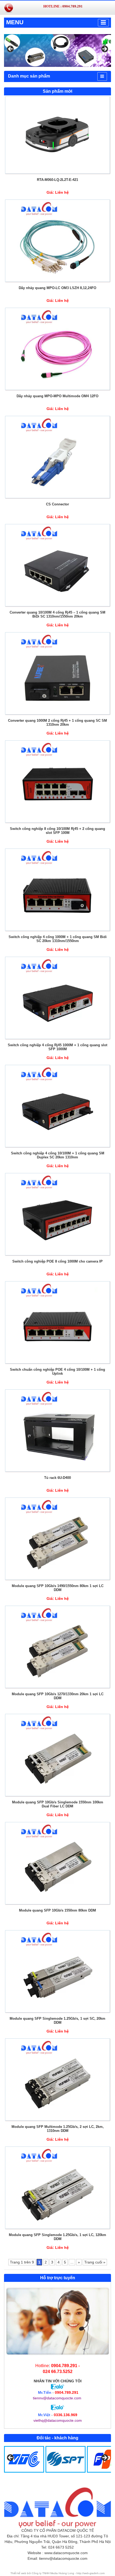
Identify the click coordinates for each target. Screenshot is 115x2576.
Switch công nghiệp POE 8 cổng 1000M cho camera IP (57, 1261)
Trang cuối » (95, 2262)
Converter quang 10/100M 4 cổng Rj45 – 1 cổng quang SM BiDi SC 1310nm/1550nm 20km (57, 614)
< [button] (11, 49)
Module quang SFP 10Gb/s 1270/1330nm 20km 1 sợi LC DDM (58, 1696)
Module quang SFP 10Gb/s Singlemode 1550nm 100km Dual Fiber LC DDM (58, 1804)
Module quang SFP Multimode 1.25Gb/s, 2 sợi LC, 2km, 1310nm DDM (58, 2129)
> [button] (104, 49)
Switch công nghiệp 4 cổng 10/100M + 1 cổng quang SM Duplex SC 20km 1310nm (58, 1155)
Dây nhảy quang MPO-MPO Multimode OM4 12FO (57, 396)
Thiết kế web (19, 2573)
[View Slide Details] (57, 50)
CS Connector (57, 504)
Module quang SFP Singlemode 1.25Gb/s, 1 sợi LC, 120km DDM (57, 2237)
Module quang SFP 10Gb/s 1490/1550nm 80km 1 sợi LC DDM (58, 1588)
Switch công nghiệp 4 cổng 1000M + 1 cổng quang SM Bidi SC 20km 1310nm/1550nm (58, 939)
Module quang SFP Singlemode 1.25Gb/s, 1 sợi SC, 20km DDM (57, 2021)
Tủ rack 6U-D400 (57, 1478)
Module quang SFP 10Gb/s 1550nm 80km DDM (57, 1910)
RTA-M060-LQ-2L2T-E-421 (57, 180)
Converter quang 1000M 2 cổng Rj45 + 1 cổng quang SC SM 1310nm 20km (57, 723)
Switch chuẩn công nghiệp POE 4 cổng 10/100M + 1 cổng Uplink (57, 1372)
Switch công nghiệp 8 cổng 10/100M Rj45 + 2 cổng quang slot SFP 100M (57, 831)
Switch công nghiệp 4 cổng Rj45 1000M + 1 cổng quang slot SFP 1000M (57, 1047)
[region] (57, 50)
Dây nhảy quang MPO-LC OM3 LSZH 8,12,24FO (57, 288)
